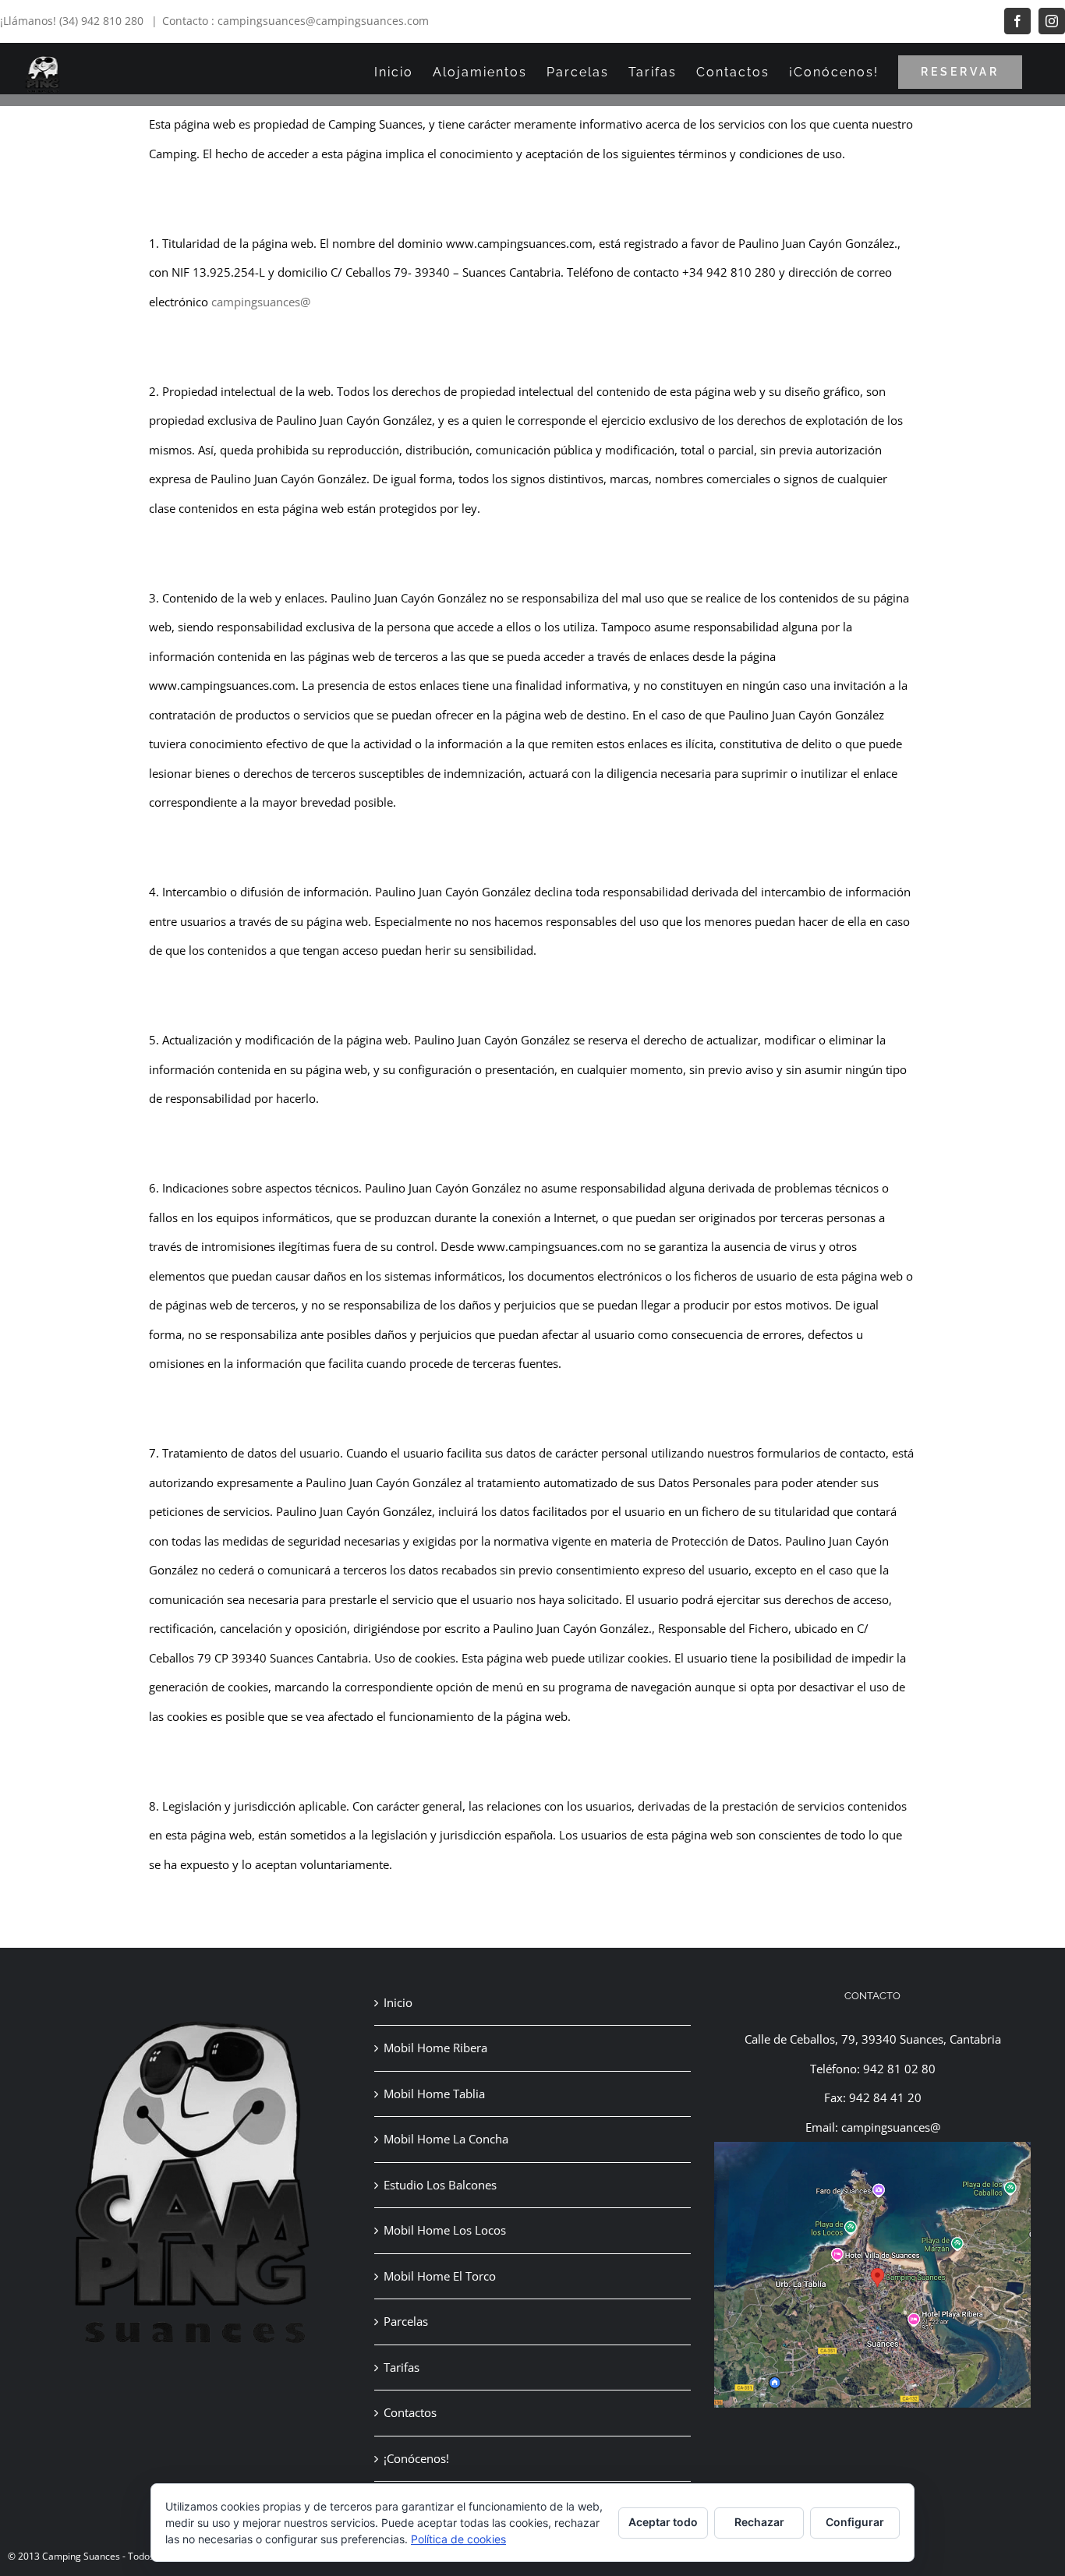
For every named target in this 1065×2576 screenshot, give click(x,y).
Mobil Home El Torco (440, 2276)
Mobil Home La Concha (446, 2139)
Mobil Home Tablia (434, 2094)
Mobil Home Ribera (435, 2048)
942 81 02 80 (899, 2069)
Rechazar (759, 2522)
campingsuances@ (261, 302)
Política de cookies (458, 2539)
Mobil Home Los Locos (445, 2230)
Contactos (410, 2412)
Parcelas (406, 2321)
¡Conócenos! (416, 2458)
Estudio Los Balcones (440, 2185)
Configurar (855, 2522)
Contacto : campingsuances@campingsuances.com (295, 21)
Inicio (398, 2002)
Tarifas (402, 2367)
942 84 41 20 (885, 2097)
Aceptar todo (663, 2522)
